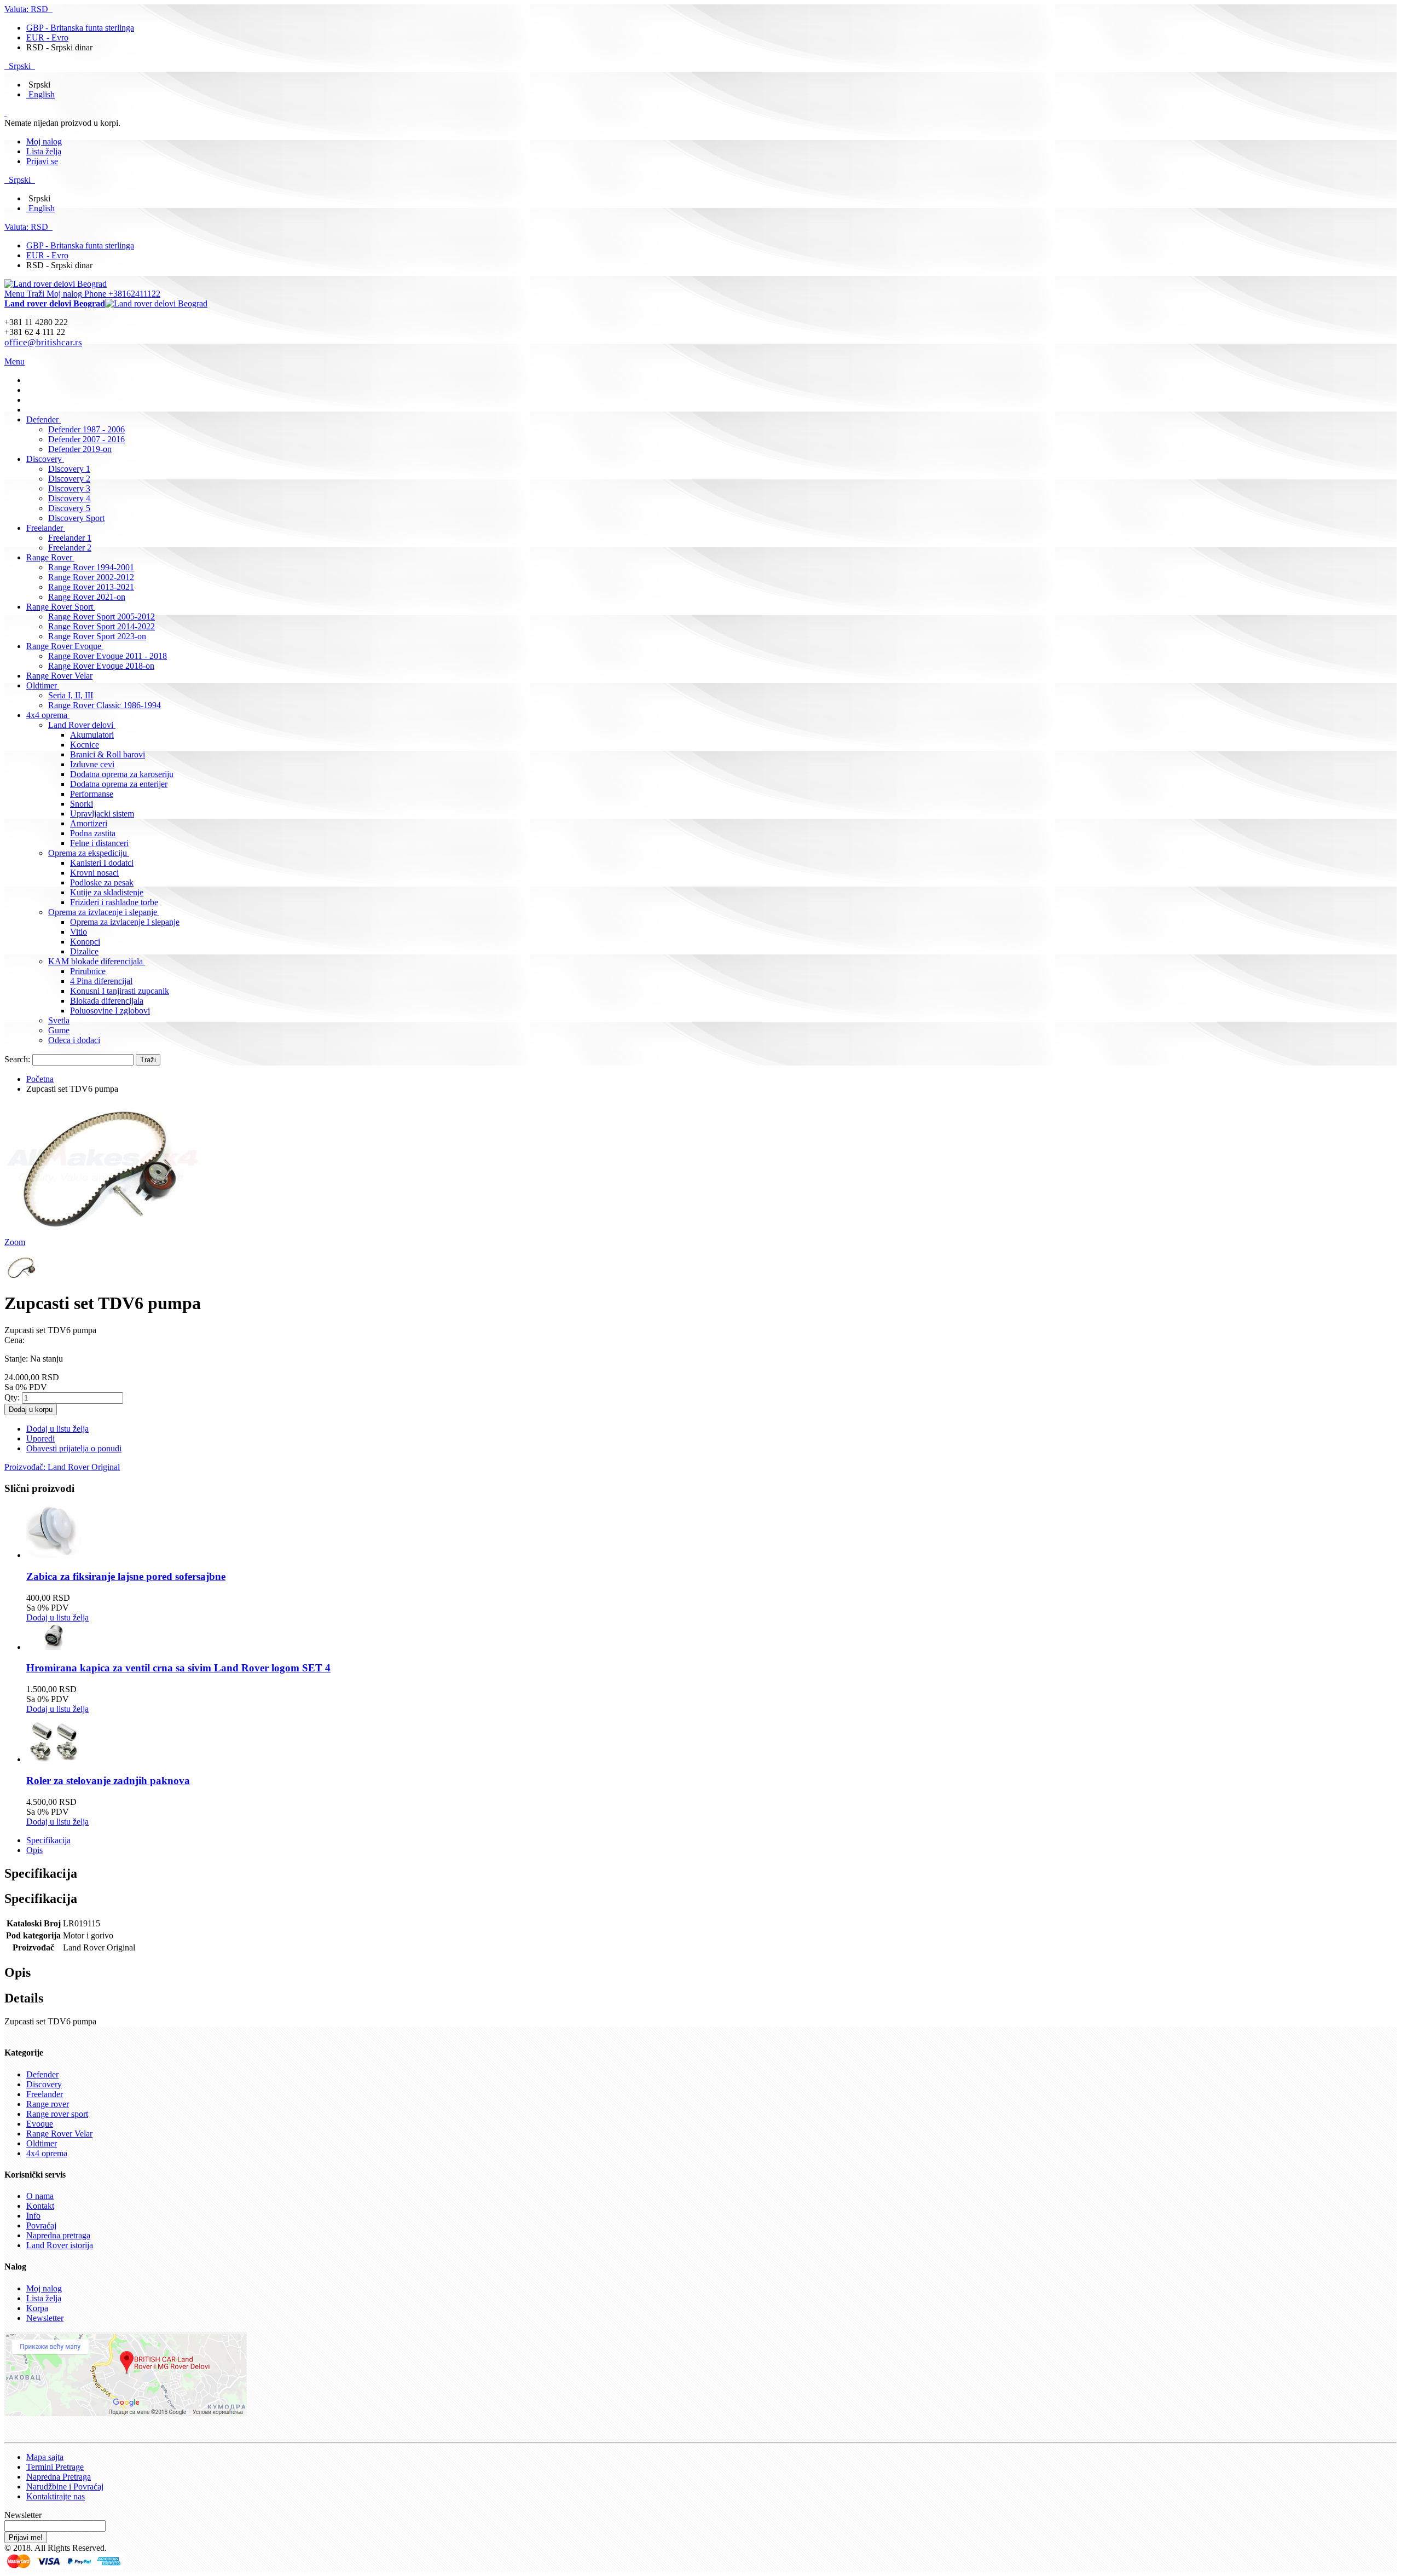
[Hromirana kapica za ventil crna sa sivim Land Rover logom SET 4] (54, 1647)
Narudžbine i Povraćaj (65, 2487)
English (42, 94)
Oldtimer (42, 2143)
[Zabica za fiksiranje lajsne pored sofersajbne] (54, 1555)
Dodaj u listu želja (57, 1617)
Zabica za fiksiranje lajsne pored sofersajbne (126, 1576)
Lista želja (44, 151)
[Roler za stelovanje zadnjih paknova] (54, 1759)
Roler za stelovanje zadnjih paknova (108, 1781)
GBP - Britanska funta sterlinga (80, 28)
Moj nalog (44, 141)
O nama (40, 2196)
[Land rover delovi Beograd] (56, 284)
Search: (17, 1059)
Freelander (45, 2094)
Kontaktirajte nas (56, 2496)
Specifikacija (48, 1840)
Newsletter (45, 2318)
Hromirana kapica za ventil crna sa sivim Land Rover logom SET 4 (178, 1668)
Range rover (48, 2104)
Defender (42, 2074)
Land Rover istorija (60, 2245)
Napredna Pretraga (59, 2477)
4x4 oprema (47, 2153)
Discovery (44, 2084)
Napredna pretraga (58, 2235)
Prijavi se (42, 161)
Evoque (40, 2124)
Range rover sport (57, 2114)
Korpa (37, 2308)
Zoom (15, 1242)
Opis (34, 1850)
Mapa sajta (45, 2457)
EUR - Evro (47, 37)
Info (33, 2216)
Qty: (12, 1397)
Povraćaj (41, 2225)
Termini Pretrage (55, 2467)
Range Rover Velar (59, 2134)
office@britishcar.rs (43, 342)
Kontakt (40, 2206)
